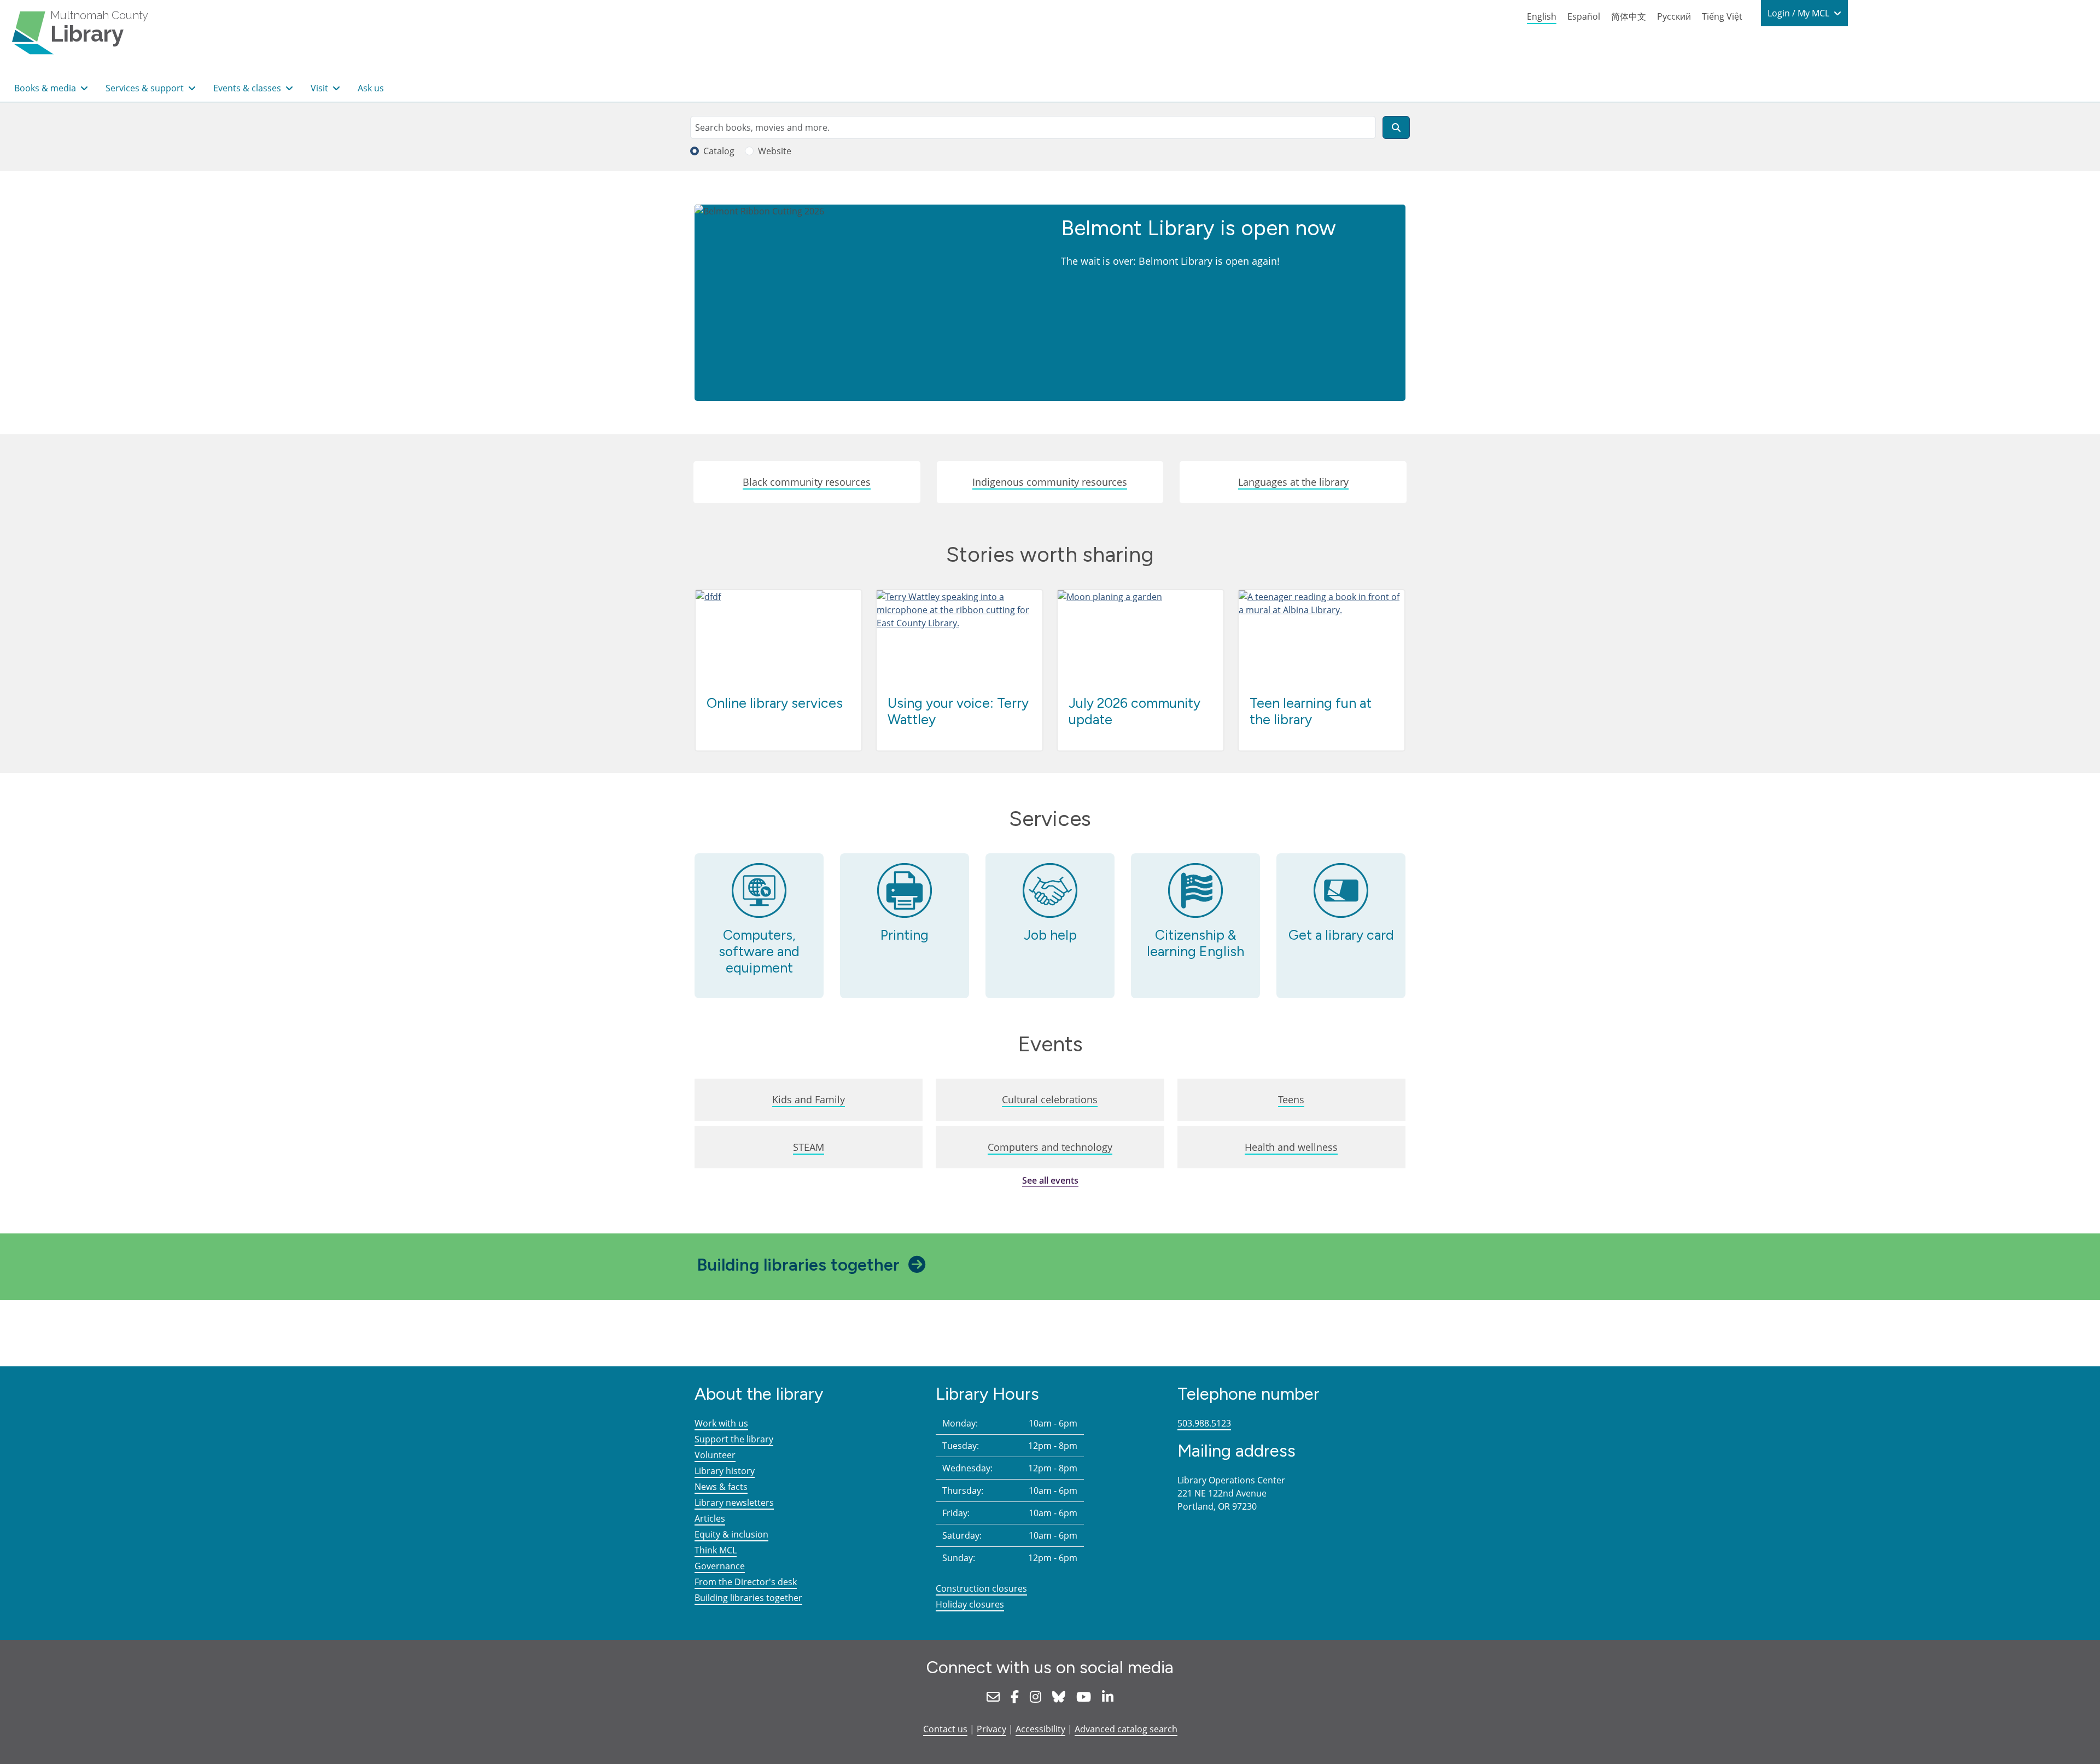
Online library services (775, 703)
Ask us (371, 88)
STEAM (809, 1147)
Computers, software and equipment (759, 951)
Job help (1050, 935)
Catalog (719, 151)
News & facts (721, 1487)
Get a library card (1341, 935)
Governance (720, 1566)
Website (775, 151)
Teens (1291, 1099)
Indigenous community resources (1050, 482)
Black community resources (807, 482)
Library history (725, 1471)
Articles (710, 1518)
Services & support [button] (146, 88)
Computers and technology (1050, 1147)
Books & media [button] (46, 88)
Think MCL (716, 1550)
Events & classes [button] (248, 88)
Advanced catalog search (1126, 1729)
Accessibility (1040, 1729)
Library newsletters (734, 1503)
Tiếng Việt (1722, 16)
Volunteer (715, 1455)
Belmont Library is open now (1198, 228)
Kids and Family (809, 1099)
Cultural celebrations (1050, 1099)
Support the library (734, 1439)
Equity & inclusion (731, 1534)
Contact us (945, 1729)
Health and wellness (1291, 1147)
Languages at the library (1293, 482)
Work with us (721, 1423)
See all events (1050, 1180)
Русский (1674, 16)
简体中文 (1629, 16)
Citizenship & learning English (1195, 943)
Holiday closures (970, 1604)
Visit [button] (320, 88)
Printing (905, 935)
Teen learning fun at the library (1311, 711)
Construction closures (981, 1588)
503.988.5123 (1204, 1423)
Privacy (991, 1729)
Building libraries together (798, 1265)
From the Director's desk (746, 1582)
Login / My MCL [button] (1799, 13)
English (1542, 16)
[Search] (1396, 127)
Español (1584, 16)
